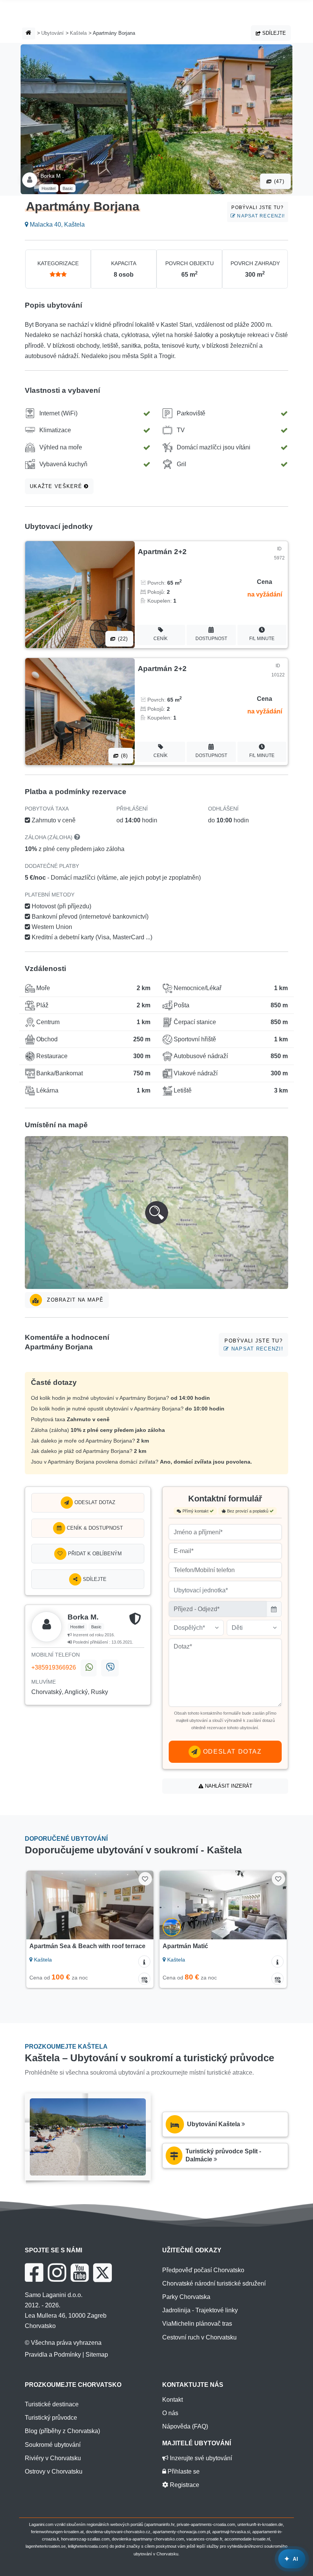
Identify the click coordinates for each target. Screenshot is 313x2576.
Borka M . (52, 176)
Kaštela (78, 33)
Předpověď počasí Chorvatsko (203, 2270)
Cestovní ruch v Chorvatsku (199, 2337)
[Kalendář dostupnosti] (144, 1979)
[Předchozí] (40, 1905)
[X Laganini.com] (102, 2273)
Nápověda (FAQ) (185, 2426)
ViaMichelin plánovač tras (197, 2324)
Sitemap (97, 2355)
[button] (156, 1213)
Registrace (184, 2485)
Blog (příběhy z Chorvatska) (62, 2431)
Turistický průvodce (51, 2418)
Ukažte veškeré (57, 486)
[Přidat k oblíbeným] (145, 1879)
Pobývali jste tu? (258, 212)
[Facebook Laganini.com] (34, 2273)
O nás (170, 2413)
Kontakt (173, 2400)
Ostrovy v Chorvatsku (54, 2471)
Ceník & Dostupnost (94, 1528)
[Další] (140, 1905)
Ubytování (52, 33)
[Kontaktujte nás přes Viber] (110, 1668)
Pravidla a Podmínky (53, 2355)
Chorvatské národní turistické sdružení (214, 2283)
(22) (122, 639)
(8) (124, 756)
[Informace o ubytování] (144, 1962)
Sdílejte (273, 33)
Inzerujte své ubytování (200, 2458)
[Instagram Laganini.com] (57, 2273)
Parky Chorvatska (186, 2297)
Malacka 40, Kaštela (56, 225)
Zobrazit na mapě (74, 1300)
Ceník (161, 639)
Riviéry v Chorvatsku (53, 2458)
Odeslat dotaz (94, 1502)
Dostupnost (211, 639)
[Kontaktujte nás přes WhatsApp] (89, 1668)
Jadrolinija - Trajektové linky (200, 2310)
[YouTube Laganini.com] (80, 2273)
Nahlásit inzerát (228, 1786)
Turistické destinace (52, 2404)
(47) (278, 181)
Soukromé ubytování (53, 2445)
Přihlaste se (183, 2471)
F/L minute (262, 639)
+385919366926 (54, 1667)
